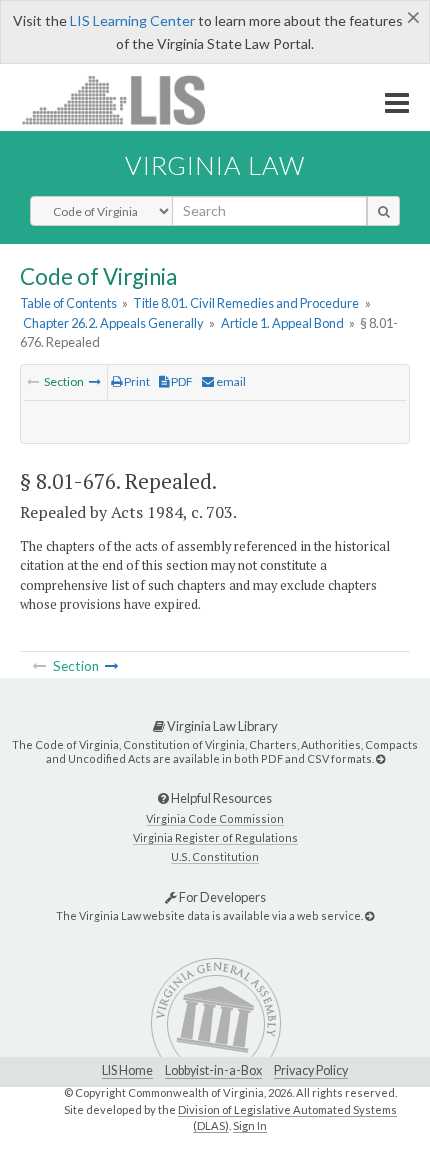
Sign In (250, 1125)
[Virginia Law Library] (380, 758)
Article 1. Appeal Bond (282, 323)
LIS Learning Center (132, 20)
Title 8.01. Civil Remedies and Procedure (246, 303)
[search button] (383, 211)
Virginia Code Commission (215, 818)
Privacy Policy (311, 1070)
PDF (181, 381)
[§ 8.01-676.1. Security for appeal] (95, 381)
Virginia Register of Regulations (215, 837)
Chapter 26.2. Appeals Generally (113, 323)
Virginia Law (215, 165)
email (230, 381)
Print (136, 381)
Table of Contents (68, 303)
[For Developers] (369, 915)
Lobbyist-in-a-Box (213, 1070)
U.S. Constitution (215, 856)
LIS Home (127, 1070)
